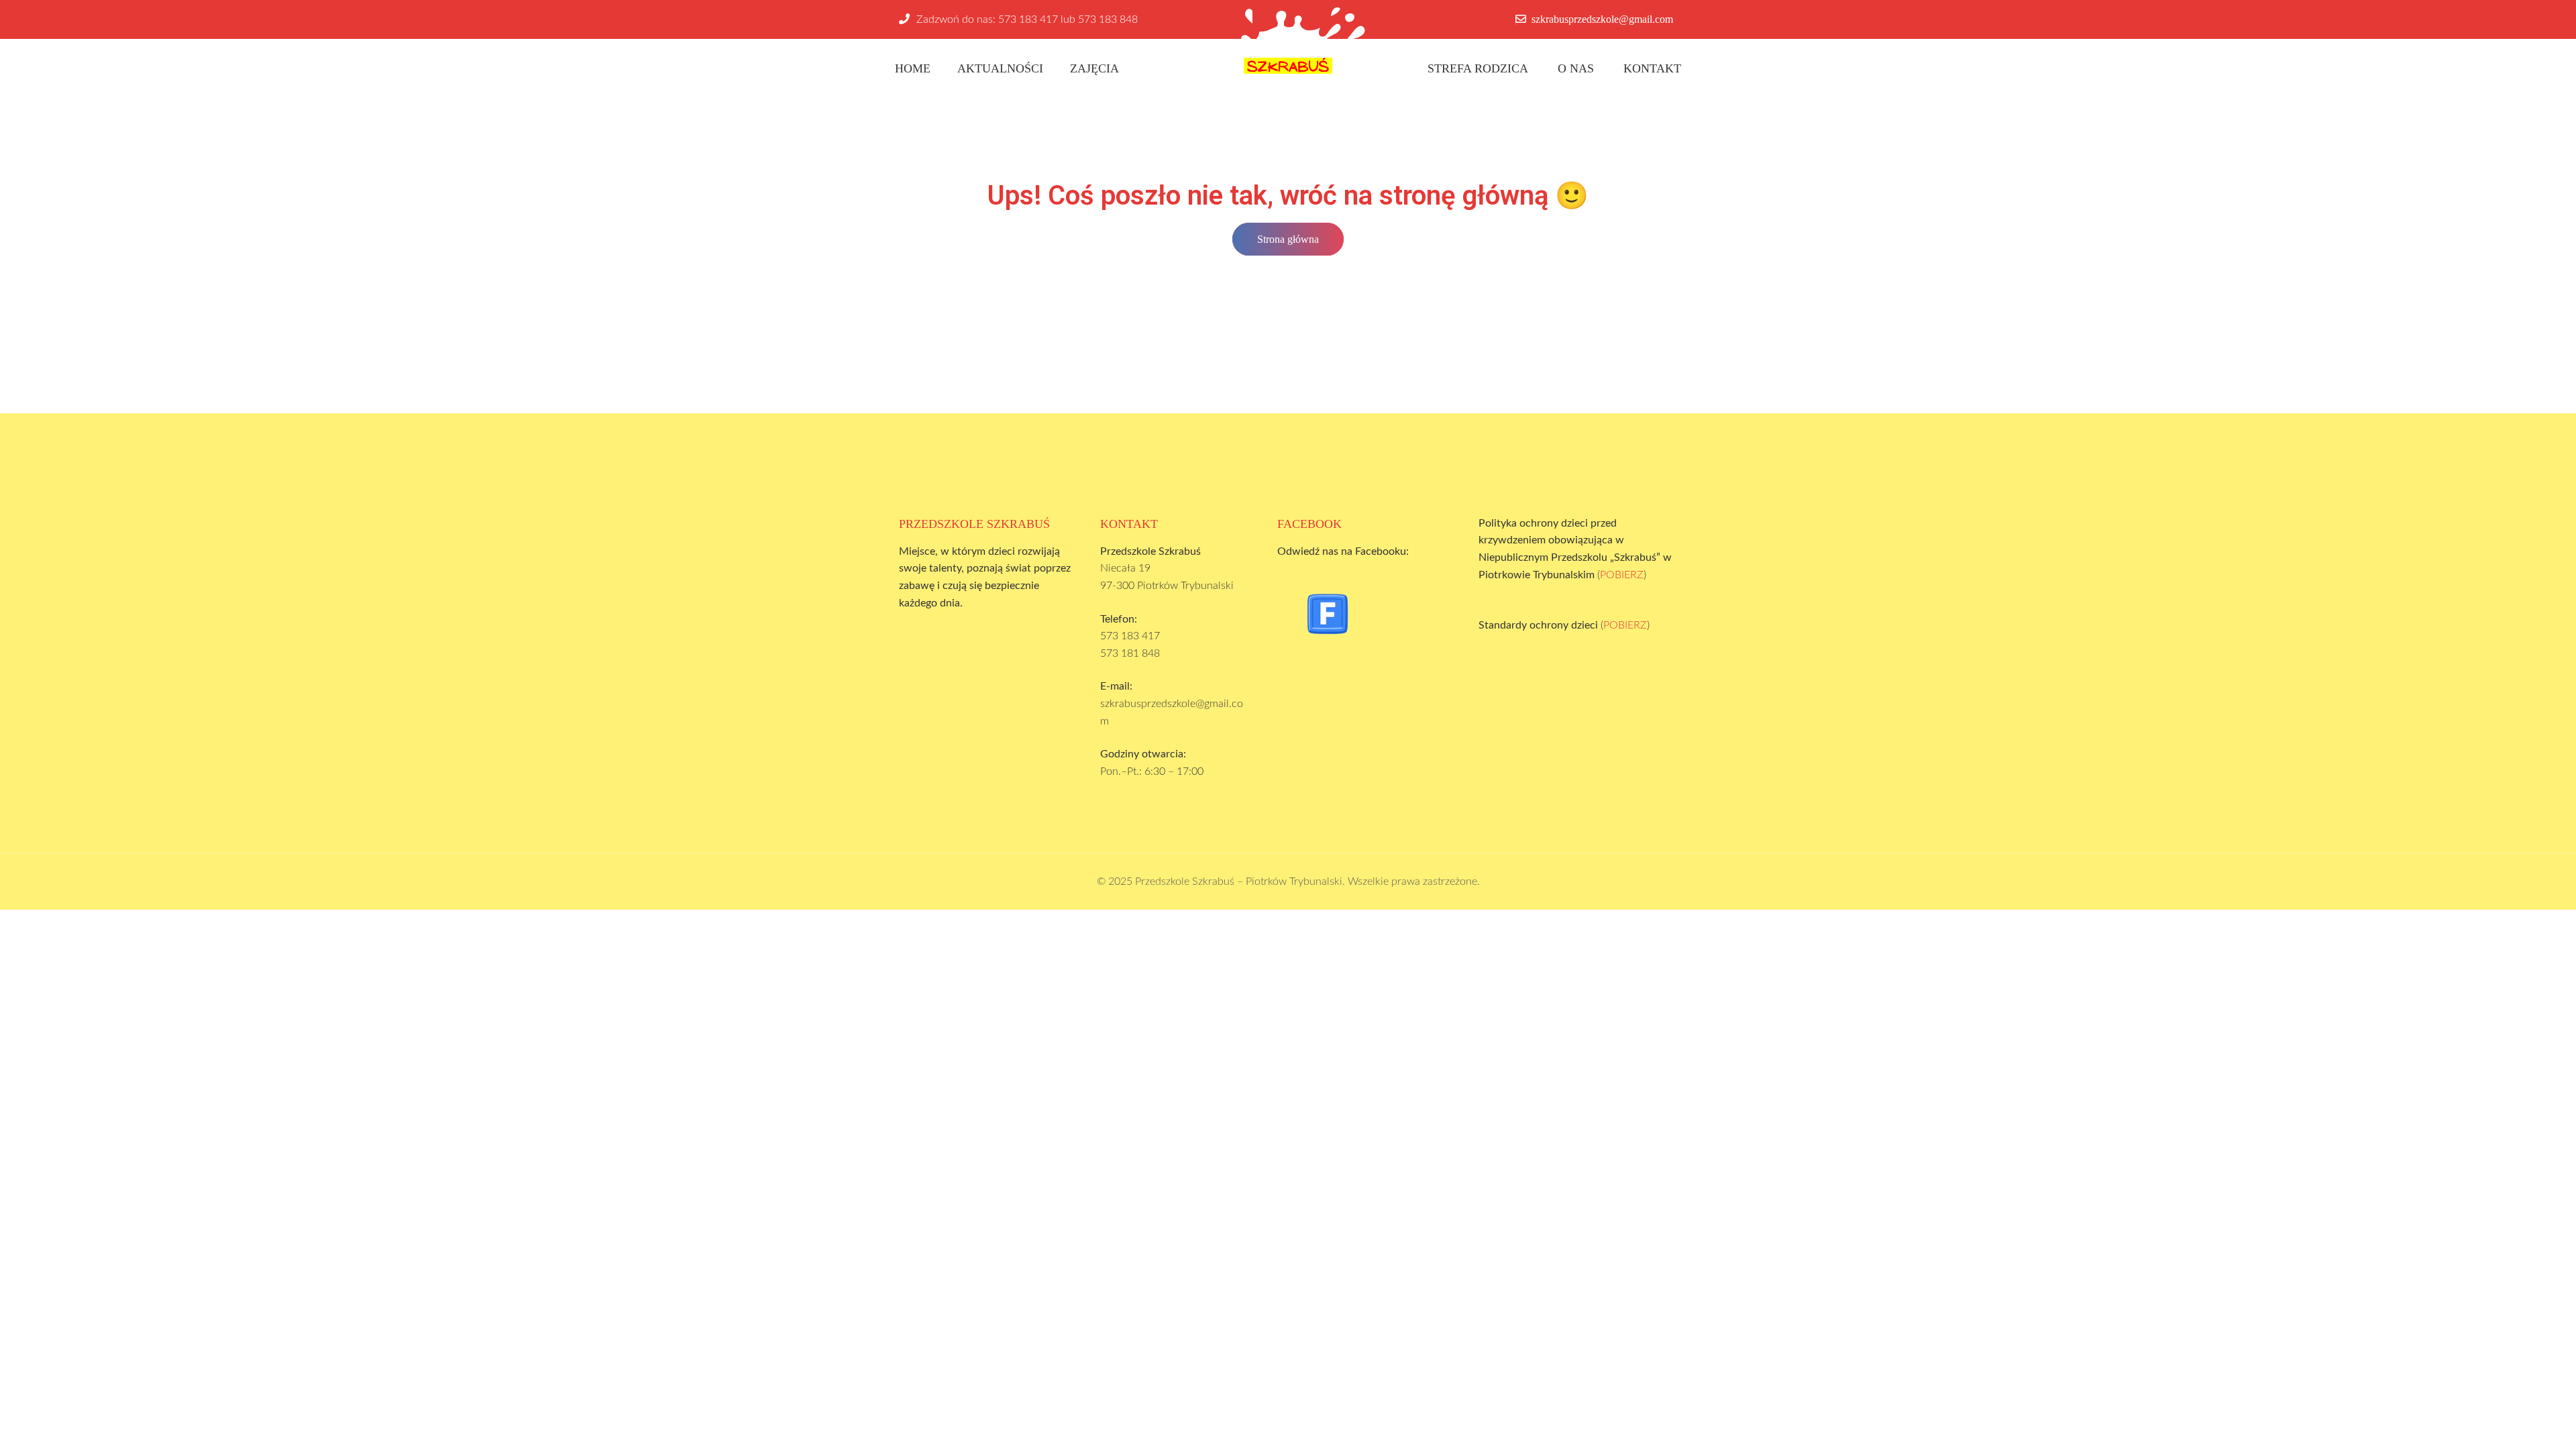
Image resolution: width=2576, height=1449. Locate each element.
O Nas (1576, 68)
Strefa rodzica (1478, 68)
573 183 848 (1108, 19)
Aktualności (1000, 68)
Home (913, 68)
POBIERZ (1622, 575)
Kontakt (1652, 68)
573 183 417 (1028, 19)
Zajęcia (1094, 68)
